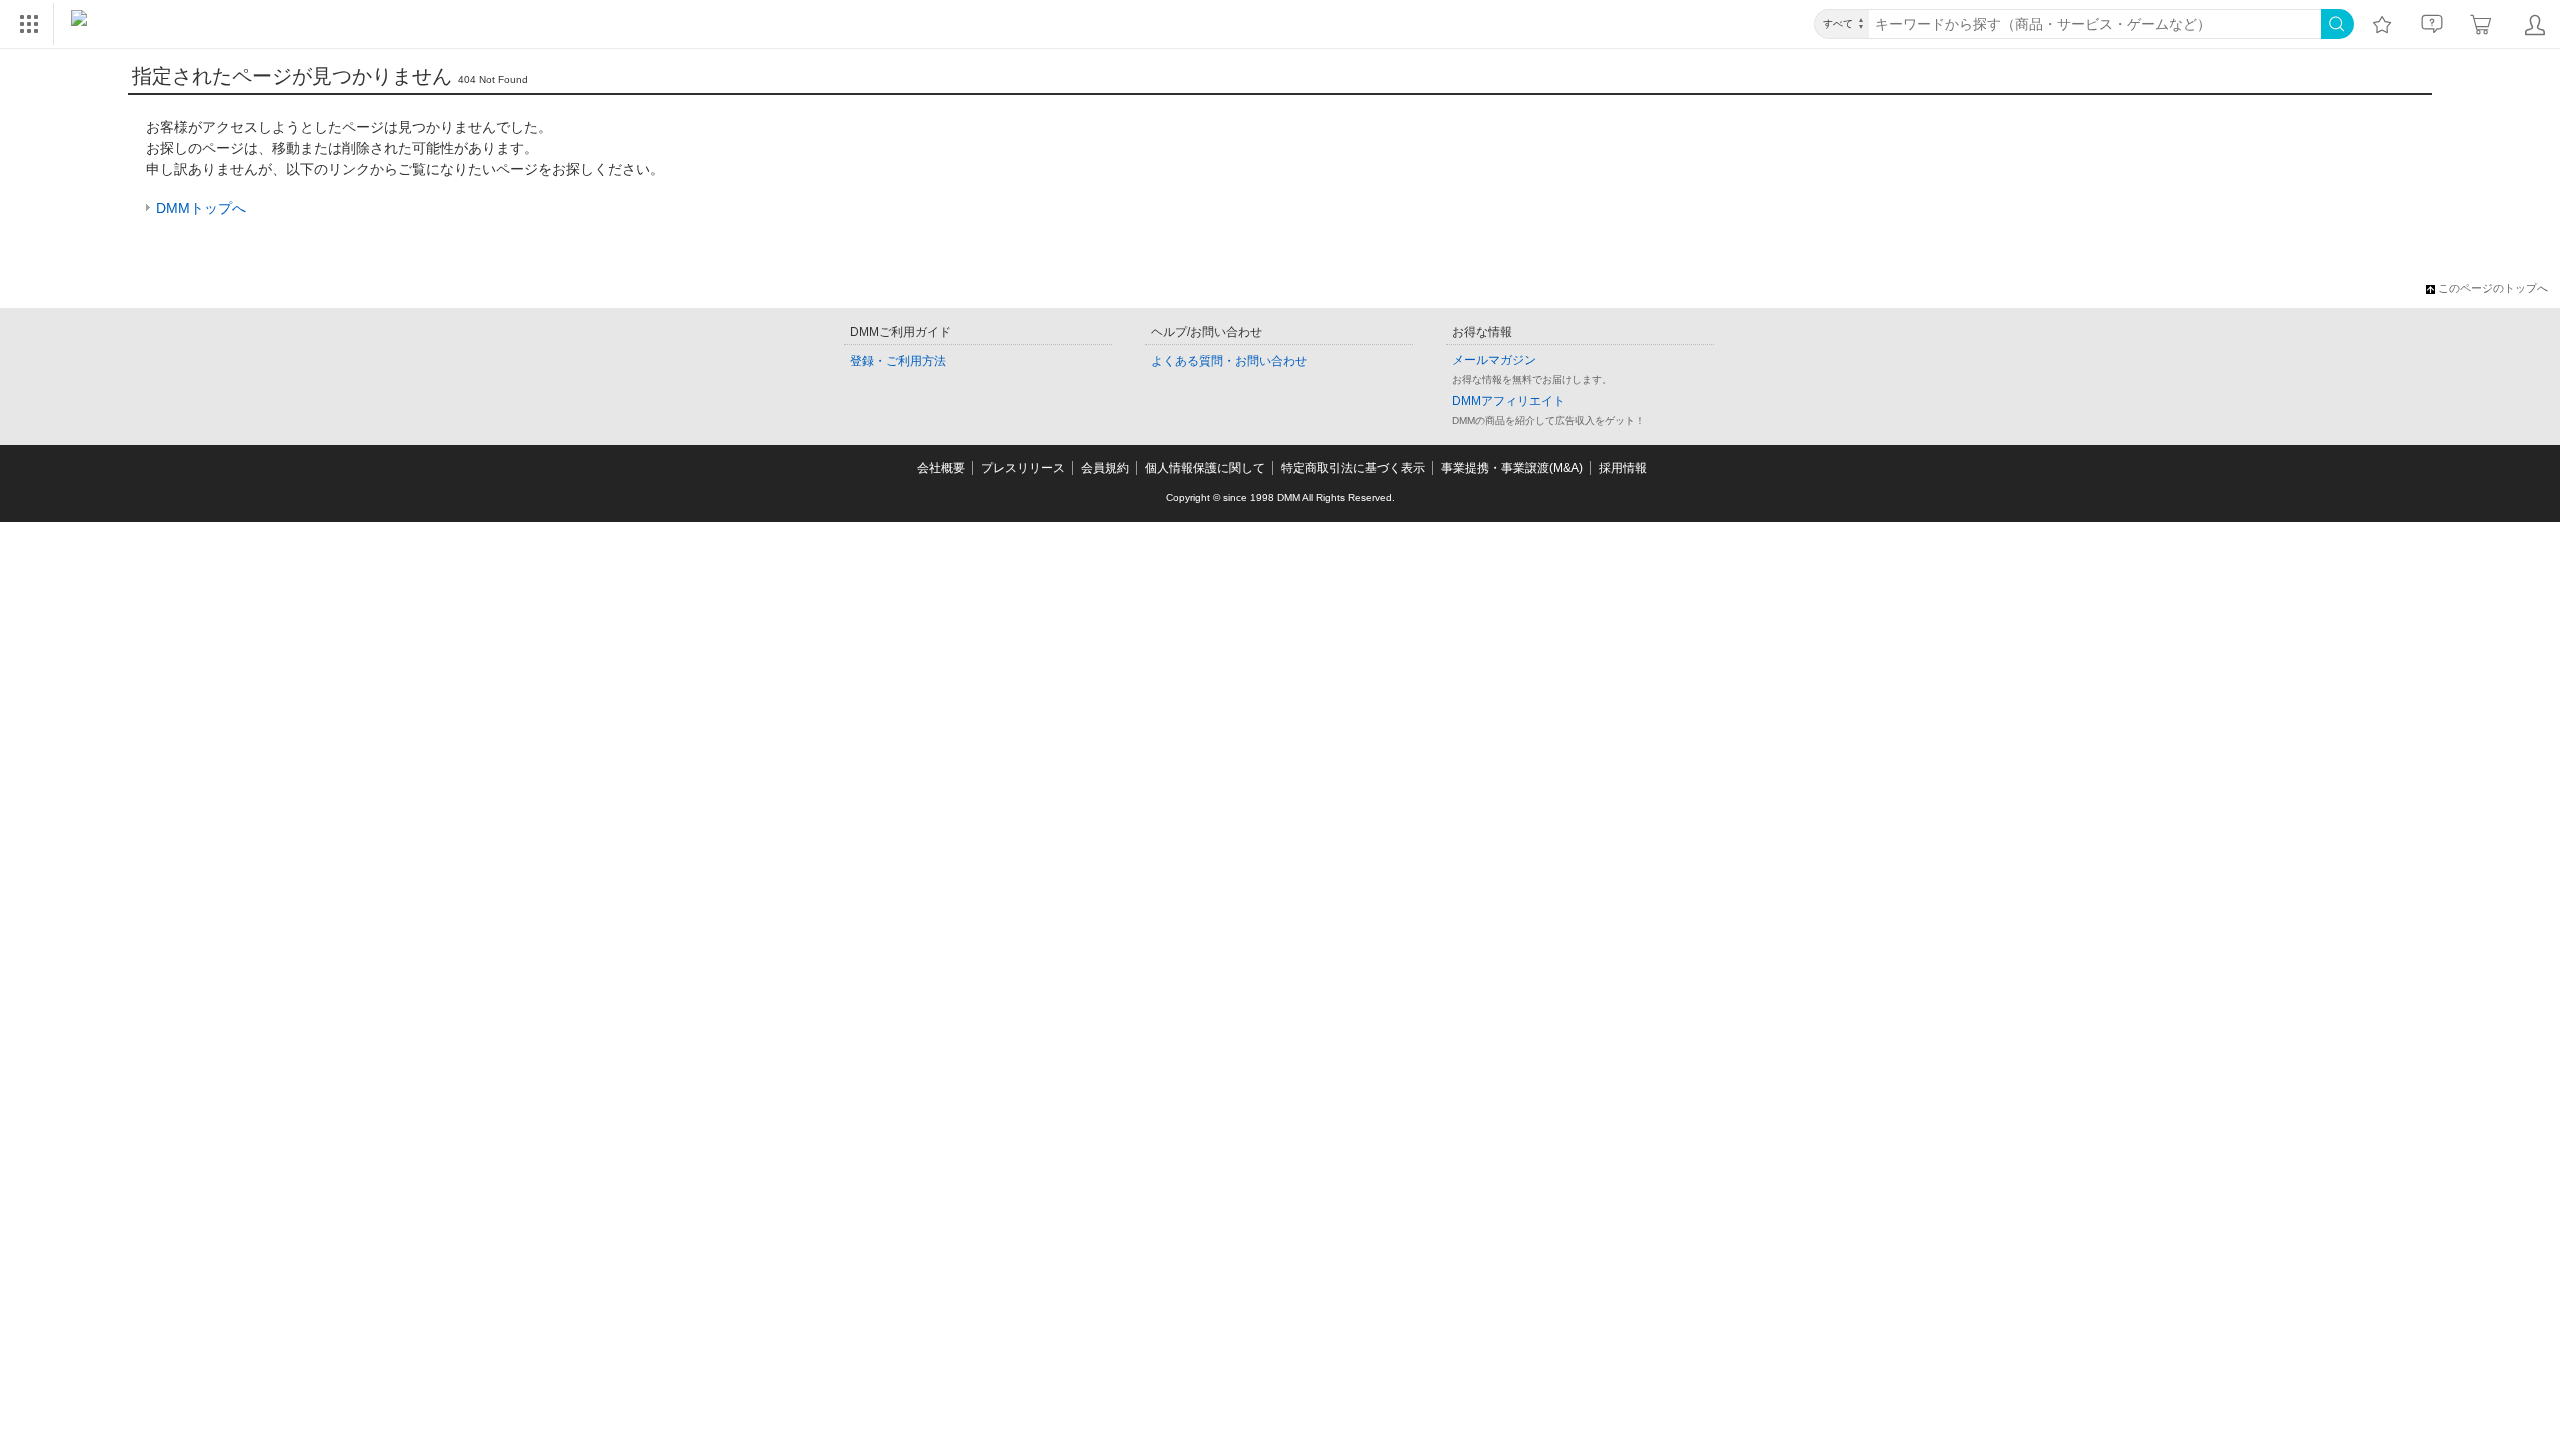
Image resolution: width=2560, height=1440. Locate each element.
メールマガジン (1494, 360)
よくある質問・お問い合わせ (1229, 361)
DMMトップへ (201, 208)
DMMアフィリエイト (1508, 401)
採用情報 (1623, 468)
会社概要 (941, 468)
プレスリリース (1023, 468)
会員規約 (1105, 468)
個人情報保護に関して (1205, 468)
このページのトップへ (2493, 288)
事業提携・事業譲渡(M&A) (1512, 468)
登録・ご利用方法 (898, 361)
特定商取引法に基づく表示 (1353, 468)
